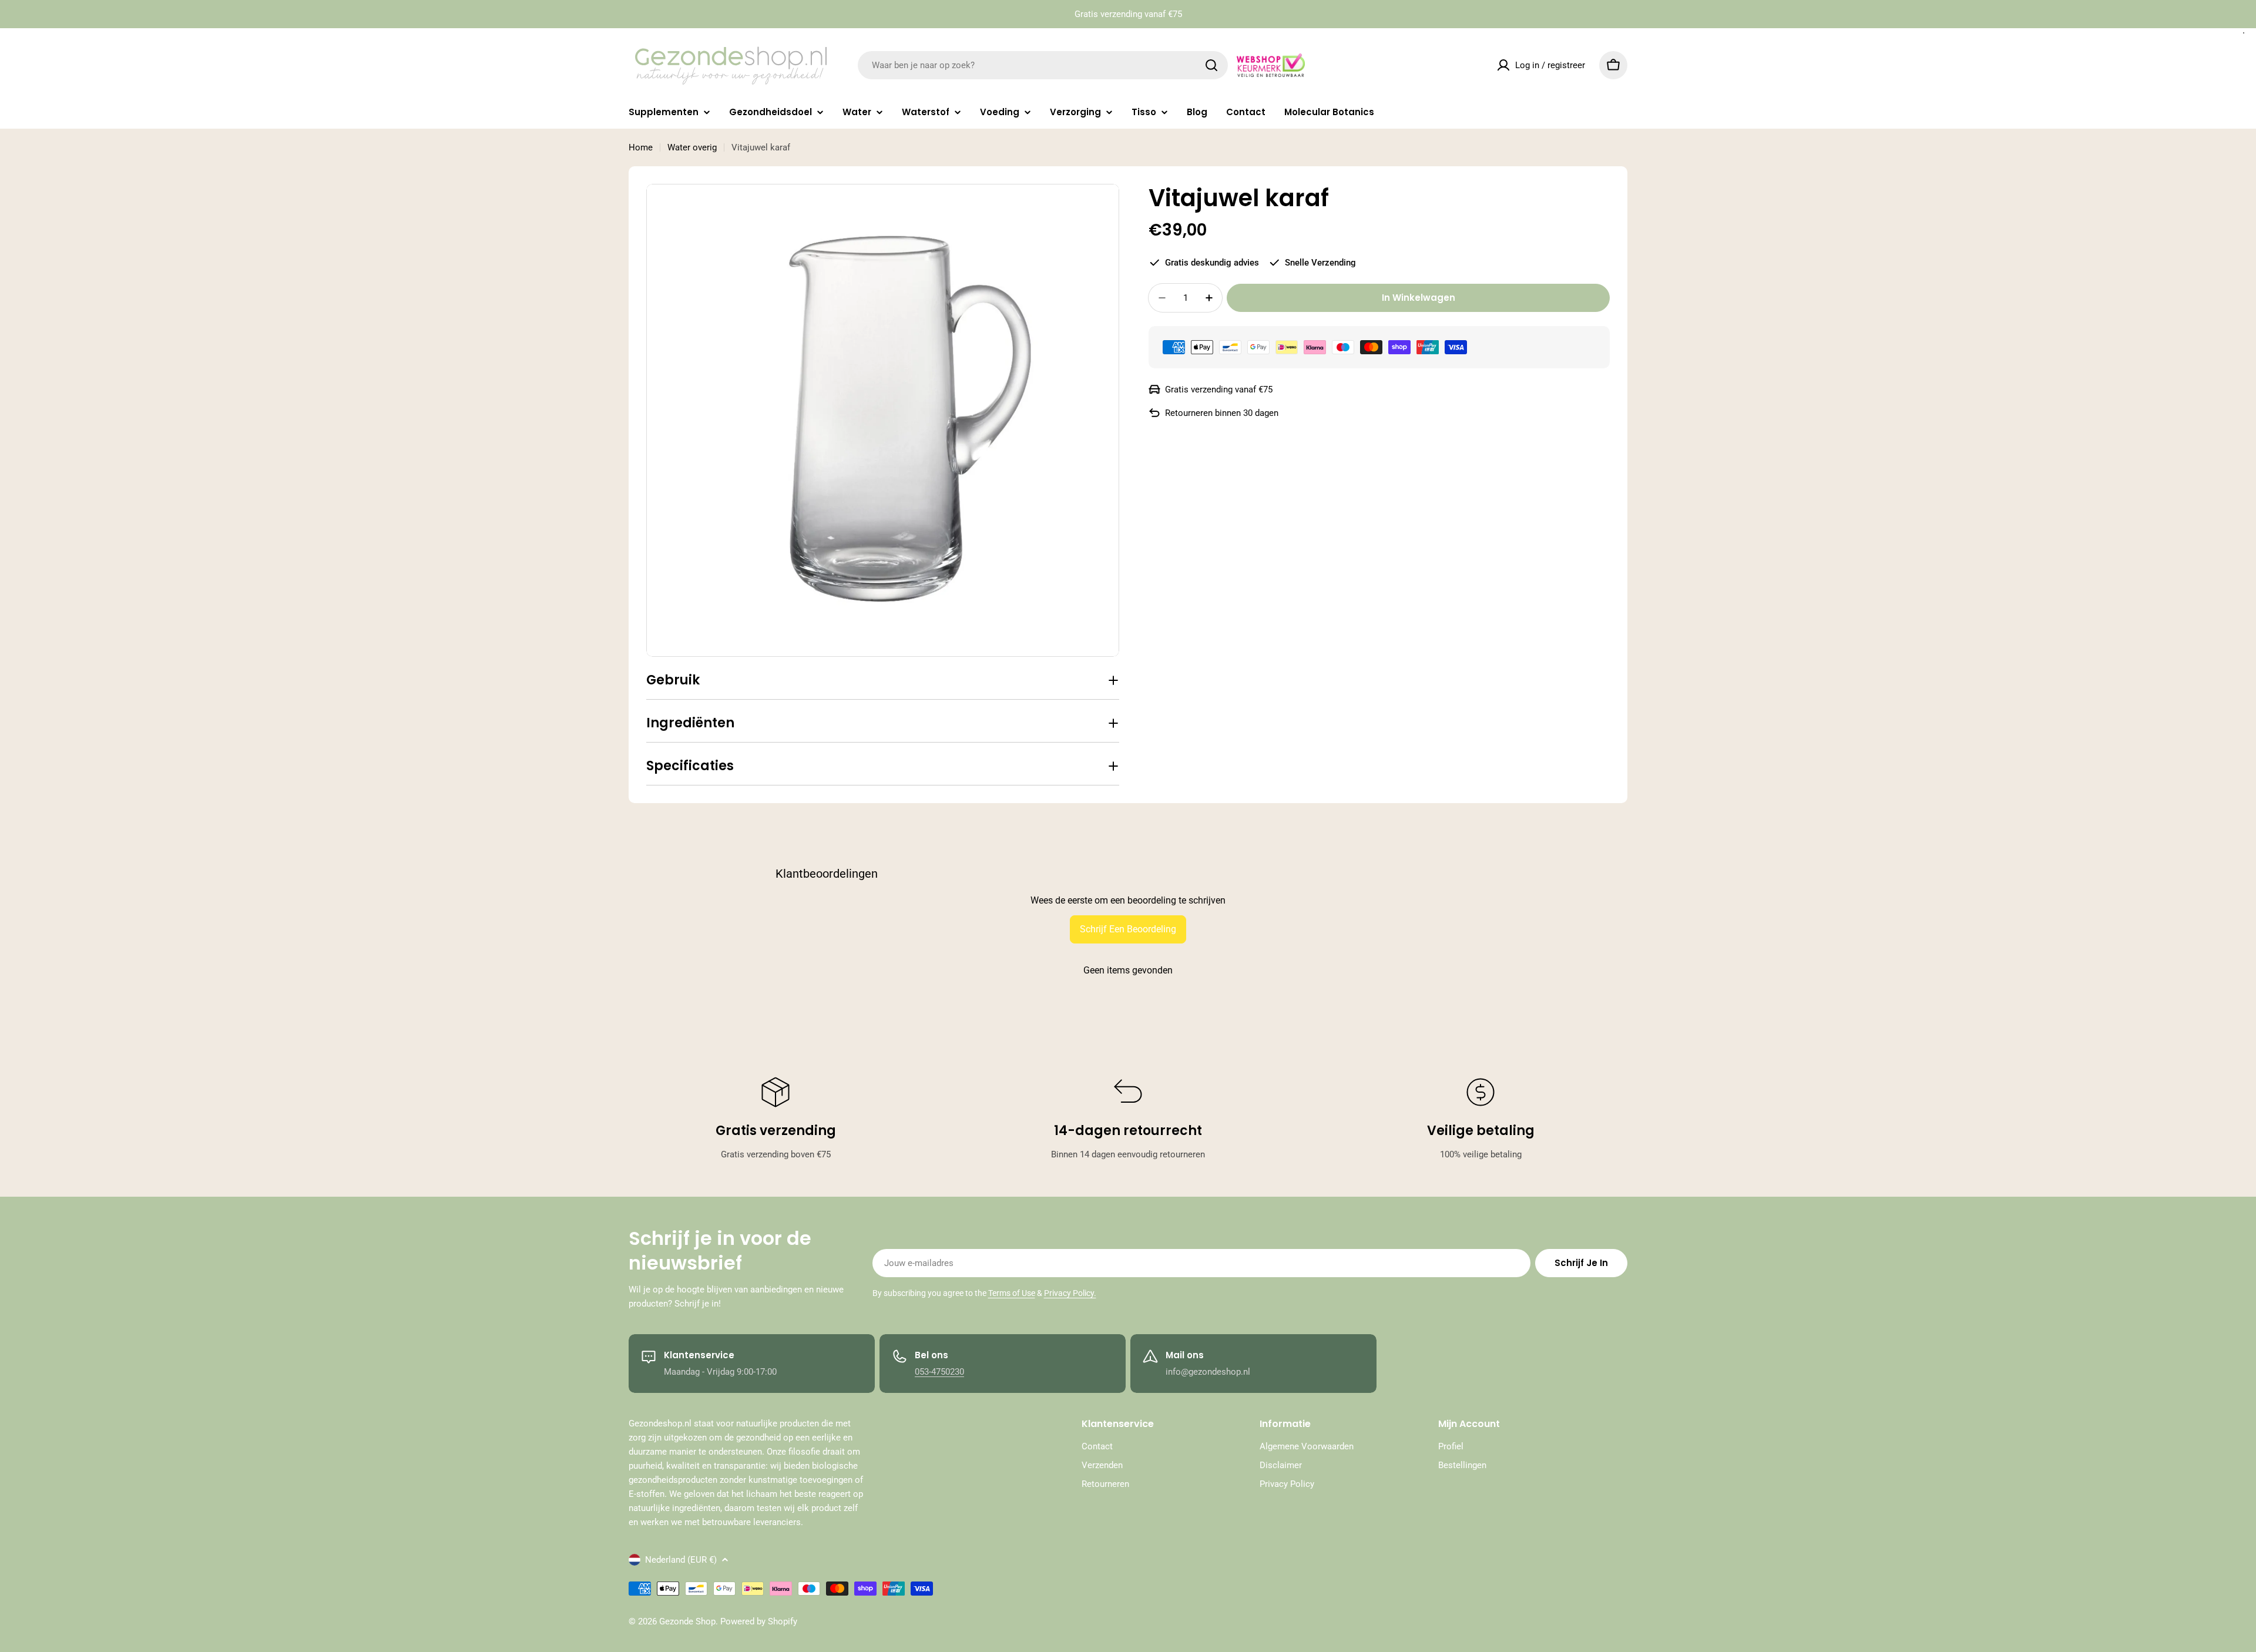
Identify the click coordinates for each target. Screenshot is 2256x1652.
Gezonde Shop (687, 1621)
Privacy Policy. (1070, 1293)
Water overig (692, 147)
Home (641, 147)
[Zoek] (1211, 65)
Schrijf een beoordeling (1128, 929)
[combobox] (1043, 65)
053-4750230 (939, 1372)
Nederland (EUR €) (681, 1560)
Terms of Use (1012, 1293)
